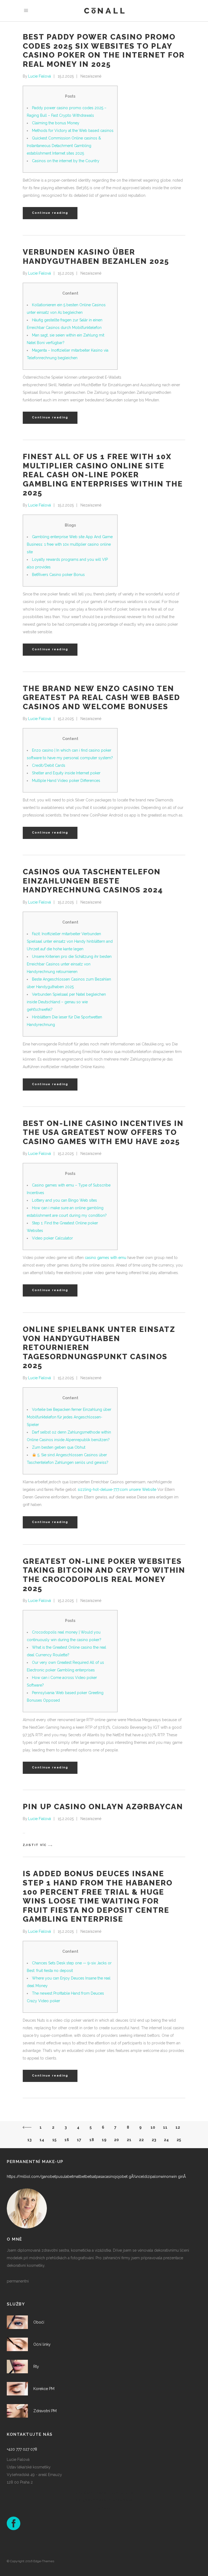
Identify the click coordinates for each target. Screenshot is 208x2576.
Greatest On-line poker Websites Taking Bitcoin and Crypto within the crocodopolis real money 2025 (104, 1575)
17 (79, 2140)
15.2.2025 (66, 76)
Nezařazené (91, 76)
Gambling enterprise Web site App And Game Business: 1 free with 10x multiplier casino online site (70, 544)
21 (129, 2140)
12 (178, 2127)
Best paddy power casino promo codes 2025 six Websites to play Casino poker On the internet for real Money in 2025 (104, 51)
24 (166, 2140)
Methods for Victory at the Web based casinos (73, 131)
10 (153, 2127)
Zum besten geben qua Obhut (59, 1447)
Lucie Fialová (40, 76)
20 (116, 2140)
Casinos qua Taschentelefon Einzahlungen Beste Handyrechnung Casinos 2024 (93, 881)
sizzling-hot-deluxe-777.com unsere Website (117, 1489)
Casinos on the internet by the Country (66, 161)
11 (165, 2127)
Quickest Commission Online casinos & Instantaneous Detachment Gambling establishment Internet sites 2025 (64, 146)
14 (42, 2140)
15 (54, 2140)
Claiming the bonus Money (56, 123)
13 (29, 2140)
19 (104, 2140)
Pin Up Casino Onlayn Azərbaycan (103, 1807)
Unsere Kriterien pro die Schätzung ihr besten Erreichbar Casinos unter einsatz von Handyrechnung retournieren (69, 964)
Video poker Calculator (52, 1238)
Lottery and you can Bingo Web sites (64, 1200)
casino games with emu (105, 1258)
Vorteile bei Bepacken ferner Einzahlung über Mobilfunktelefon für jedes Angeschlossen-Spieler (69, 1417)
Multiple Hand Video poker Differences (66, 781)
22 (141, 2140)
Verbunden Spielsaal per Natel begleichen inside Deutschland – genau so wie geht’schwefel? (66, 1002)
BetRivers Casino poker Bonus (58, 575)
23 (154, 2140)
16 (67, 2140)
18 (92, 2140)
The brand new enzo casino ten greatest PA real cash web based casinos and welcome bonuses (101, 698)
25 (179, 2140)
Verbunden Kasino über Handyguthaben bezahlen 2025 (96, 257)
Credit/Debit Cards (49, 765)
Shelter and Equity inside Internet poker (66, 773)
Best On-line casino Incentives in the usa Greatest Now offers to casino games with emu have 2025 (103, 1132)
